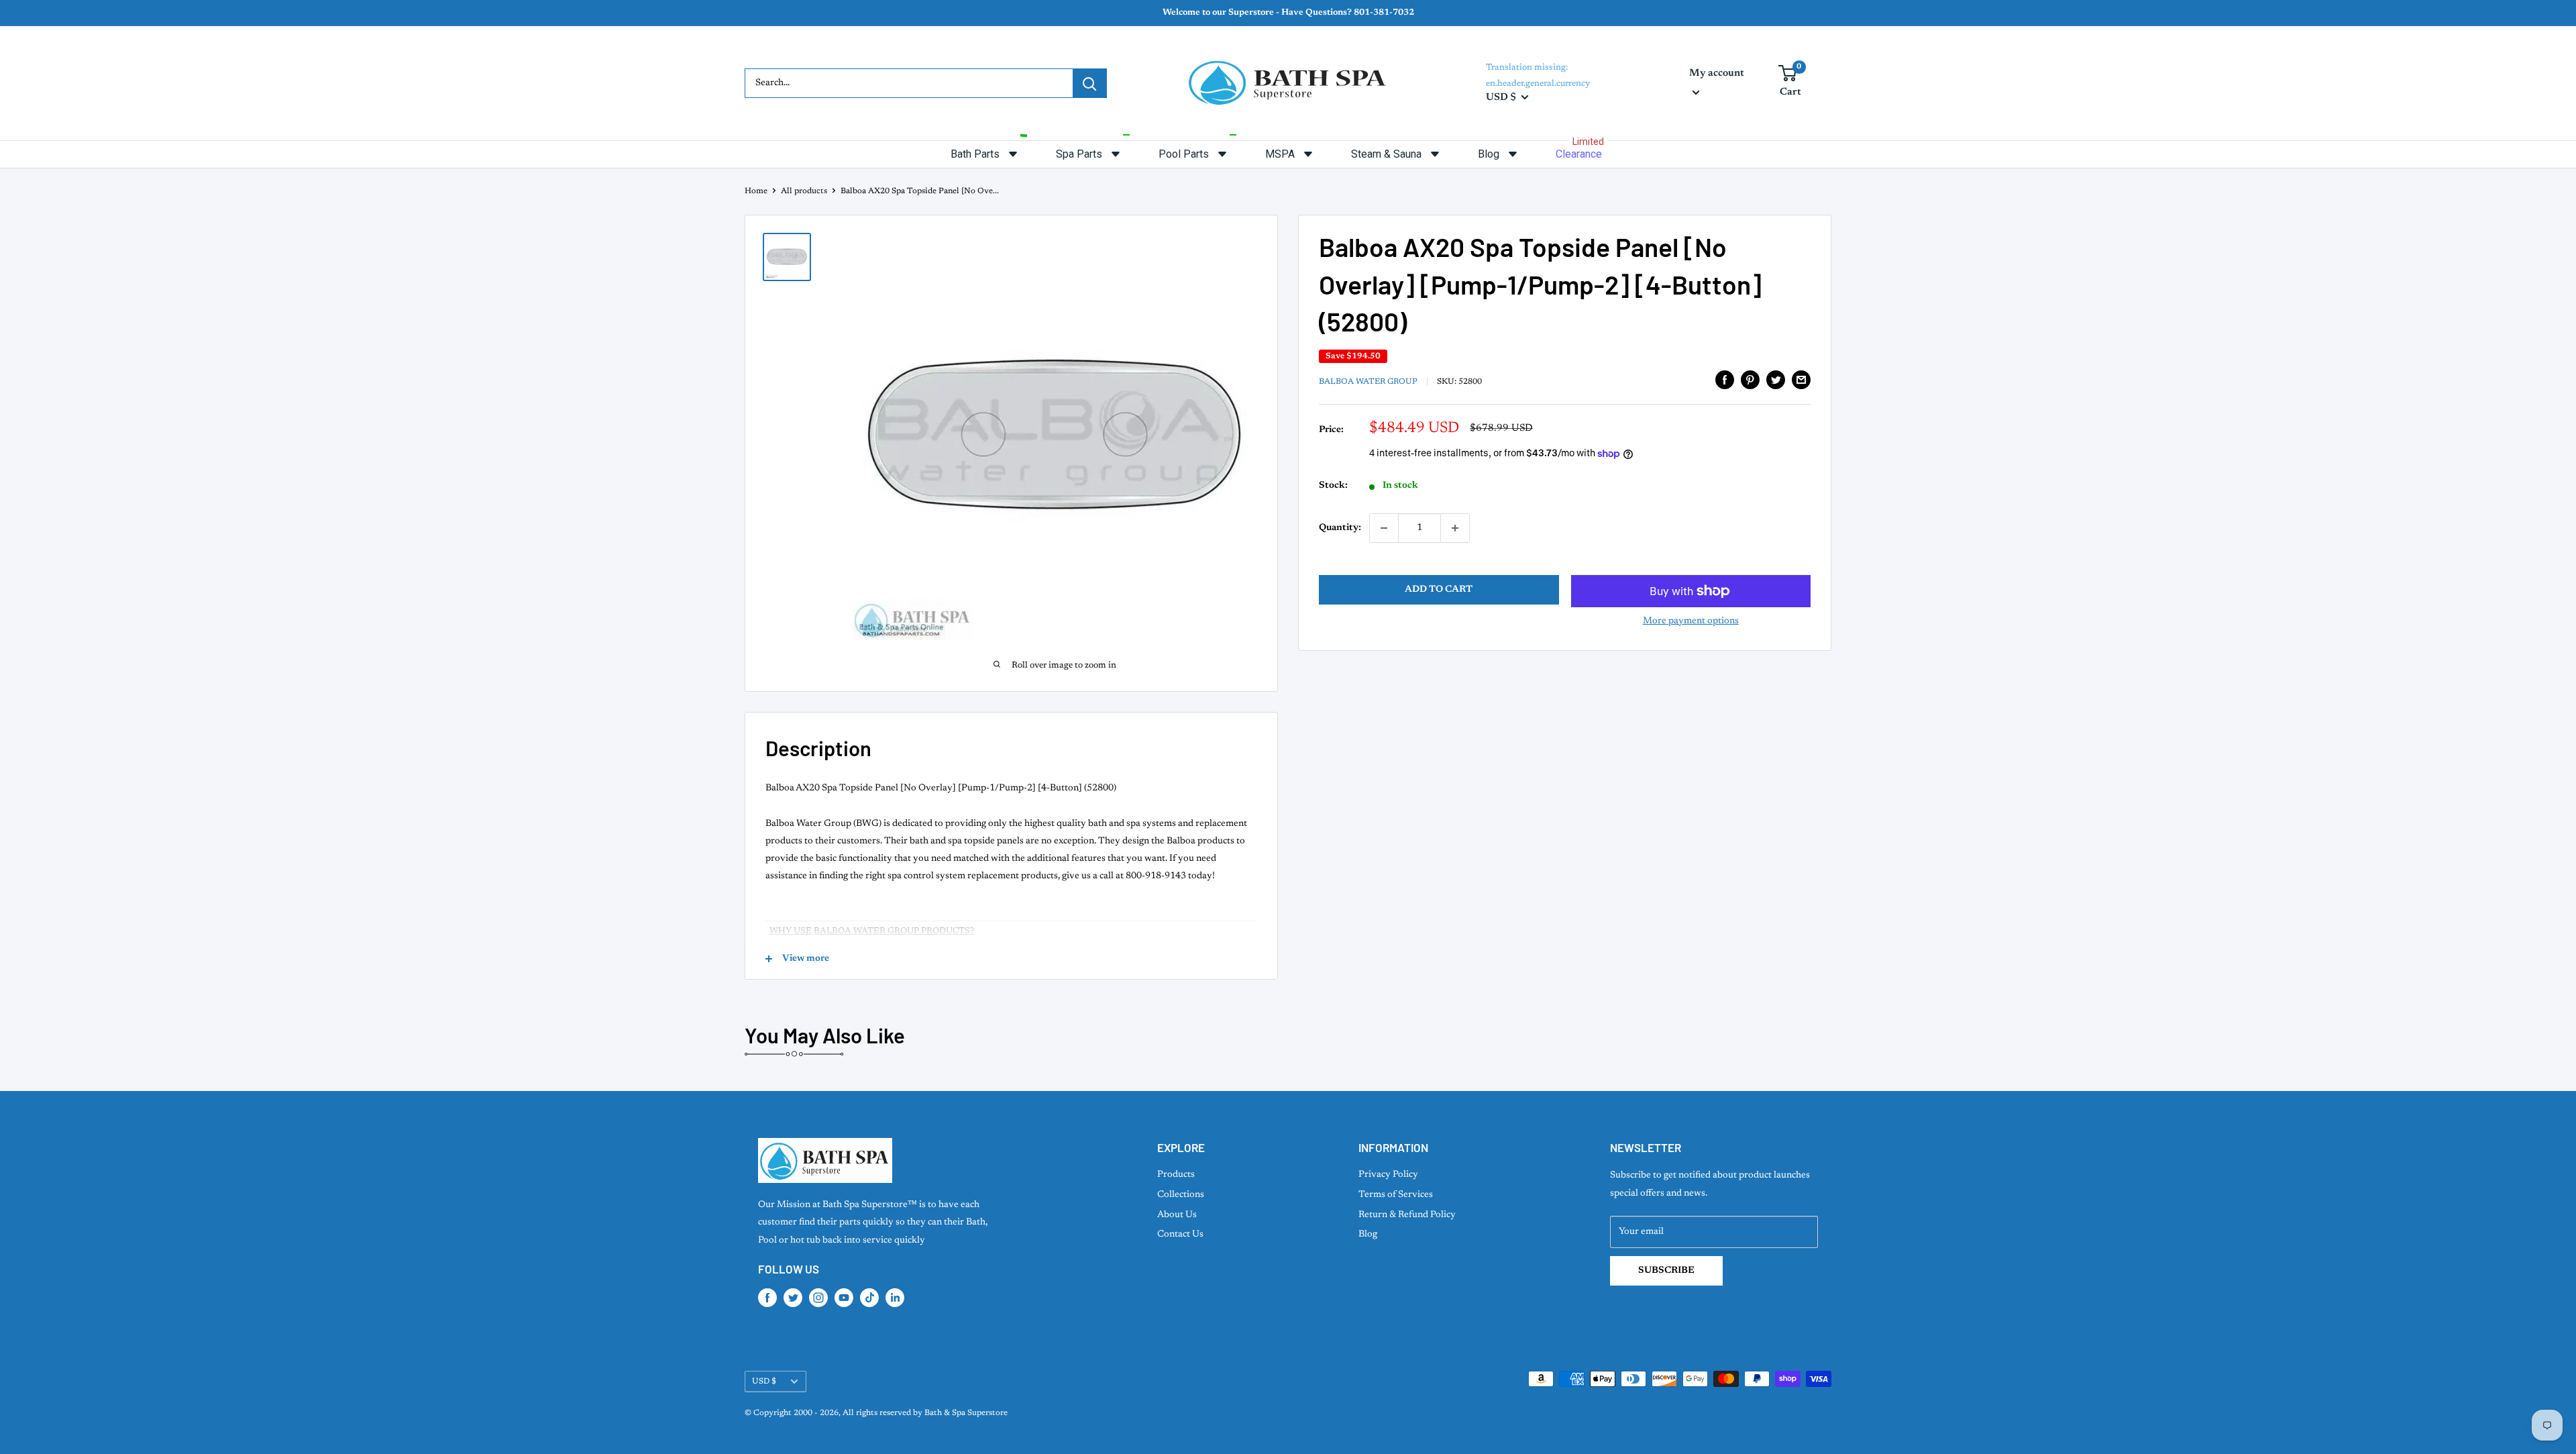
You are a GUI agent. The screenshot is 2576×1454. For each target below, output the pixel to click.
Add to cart (1439, 590)
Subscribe (1666, 1271)
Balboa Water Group (1368, 382)
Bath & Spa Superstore (966, 1413)
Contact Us (1180, 1235)
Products (1176, 1175)
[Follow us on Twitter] (793, 1298)
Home (756, 191)
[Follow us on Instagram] (818, 1298)
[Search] (1089, 83)
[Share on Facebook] (1725, 380)
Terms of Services (1396, 1195)
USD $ (764, 1382)
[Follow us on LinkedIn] (895, 1298)
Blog (1368, 1235)
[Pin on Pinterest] (1750, 380)
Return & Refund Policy (1407, 1215)
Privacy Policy (1388, 1175)
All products (804, 191)
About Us (1177, 1215)
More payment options (1691, 621)
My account (1717, 73)
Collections (1181, 1195)
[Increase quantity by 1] (1455, 528)
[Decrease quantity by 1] (1384, 528)
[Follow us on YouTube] (844, 1298)
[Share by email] (1801, 380)
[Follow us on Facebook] (767, 1298)
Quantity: (1340, 528)
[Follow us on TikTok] (869, 1298)
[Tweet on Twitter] (1776, 380)
